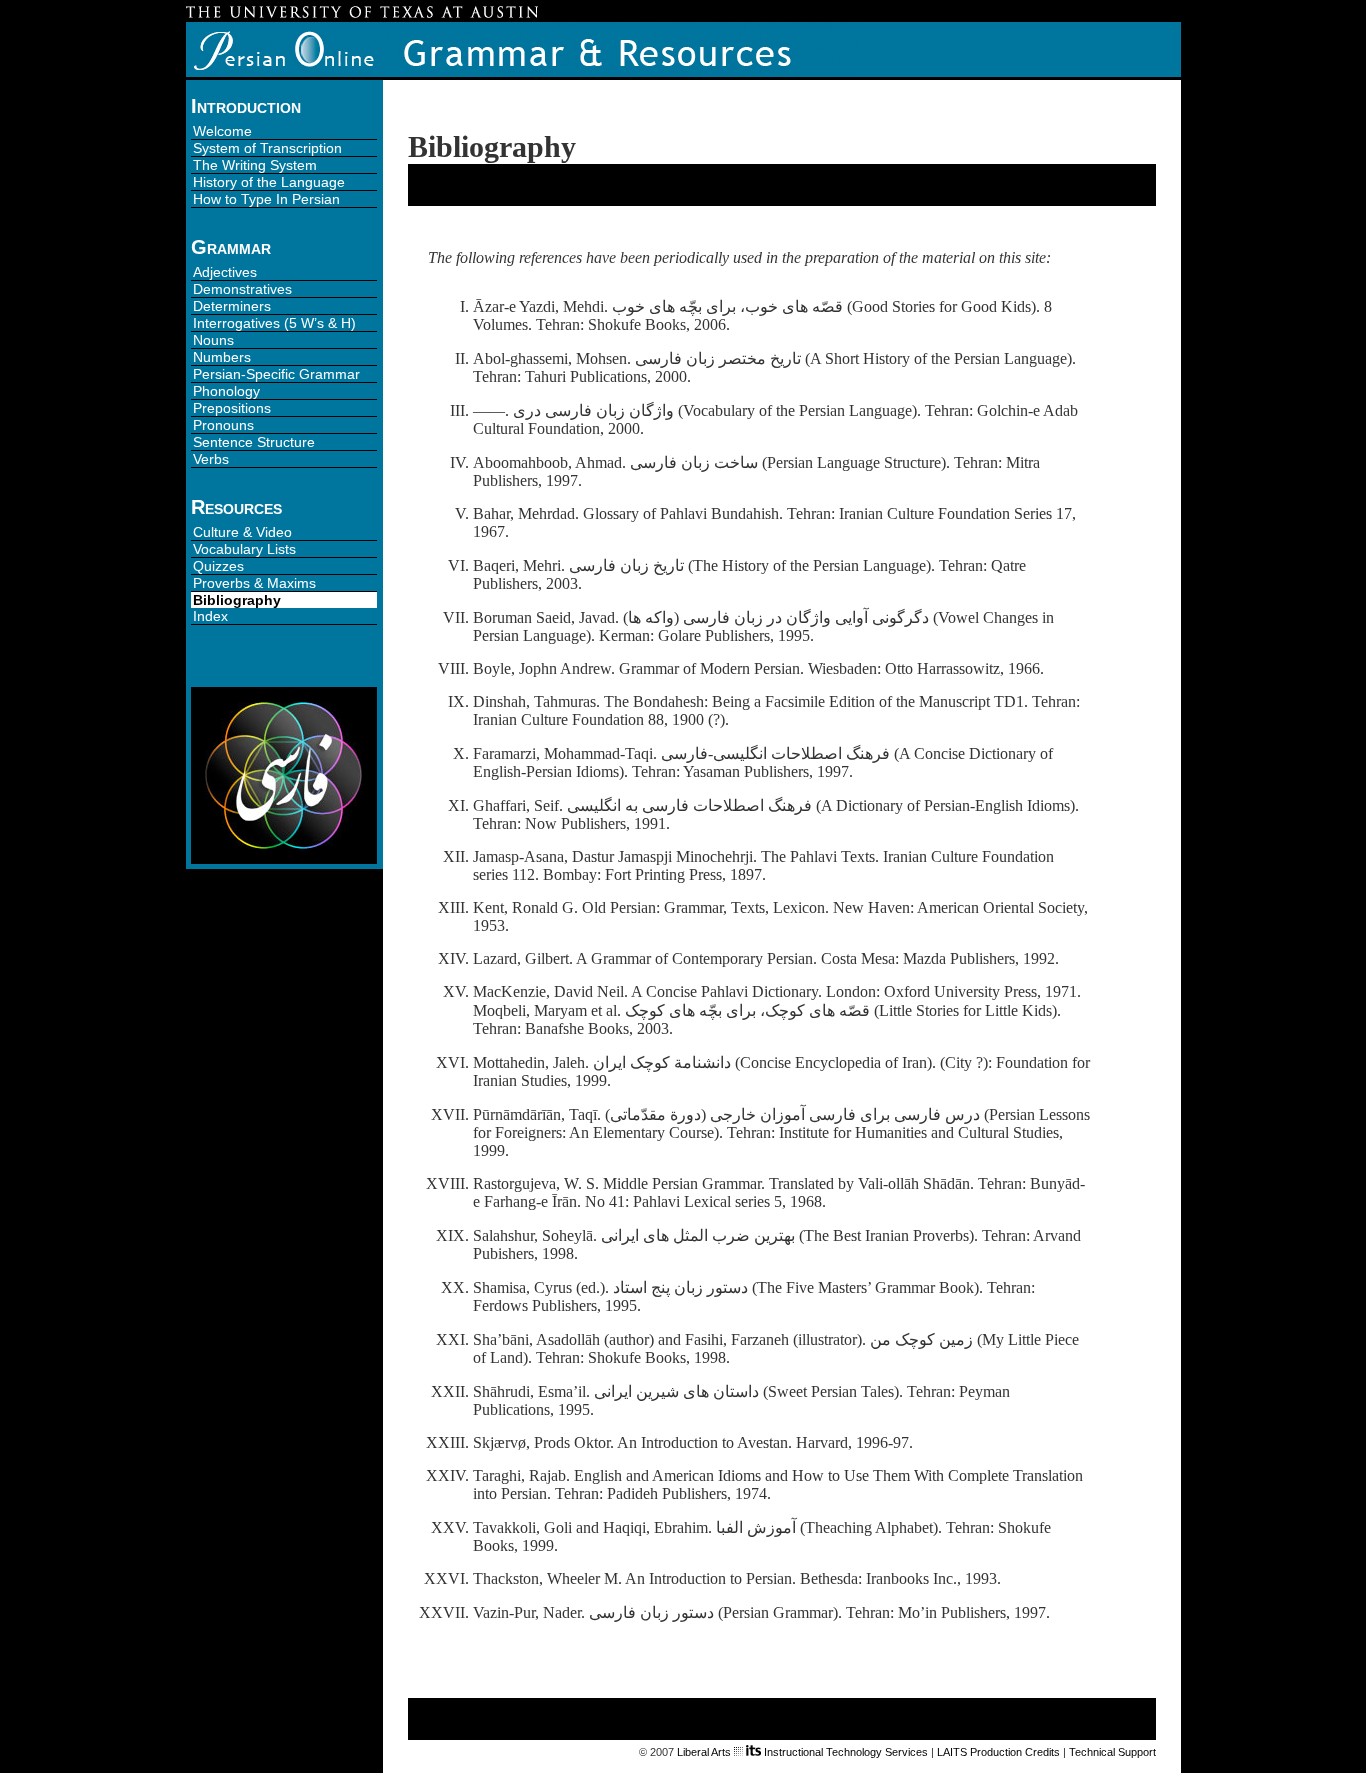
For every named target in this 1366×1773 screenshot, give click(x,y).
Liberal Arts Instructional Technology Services (802, 1752)
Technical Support (1112, 1752)
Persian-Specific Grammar (276, 374)
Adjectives (225, 272)
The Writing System (255, 165)
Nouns (213, 340)
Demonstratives (242, 289)
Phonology (226, 391)
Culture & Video (242, 532)
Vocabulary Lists (244, 549)
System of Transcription (267, 148)
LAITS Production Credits (998, 1752)
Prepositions (232, 408)
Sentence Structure (254, 442)
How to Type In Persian (266, 199)
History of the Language (269, 182)
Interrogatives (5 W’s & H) (274, 323)
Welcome (222, 131)
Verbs (211, 459)
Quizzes (218, 566)
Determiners (232, 306)
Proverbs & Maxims (254, 583)
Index (210, 616)
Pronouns (223, 425)
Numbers (222, 357)
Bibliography (237, 600)
